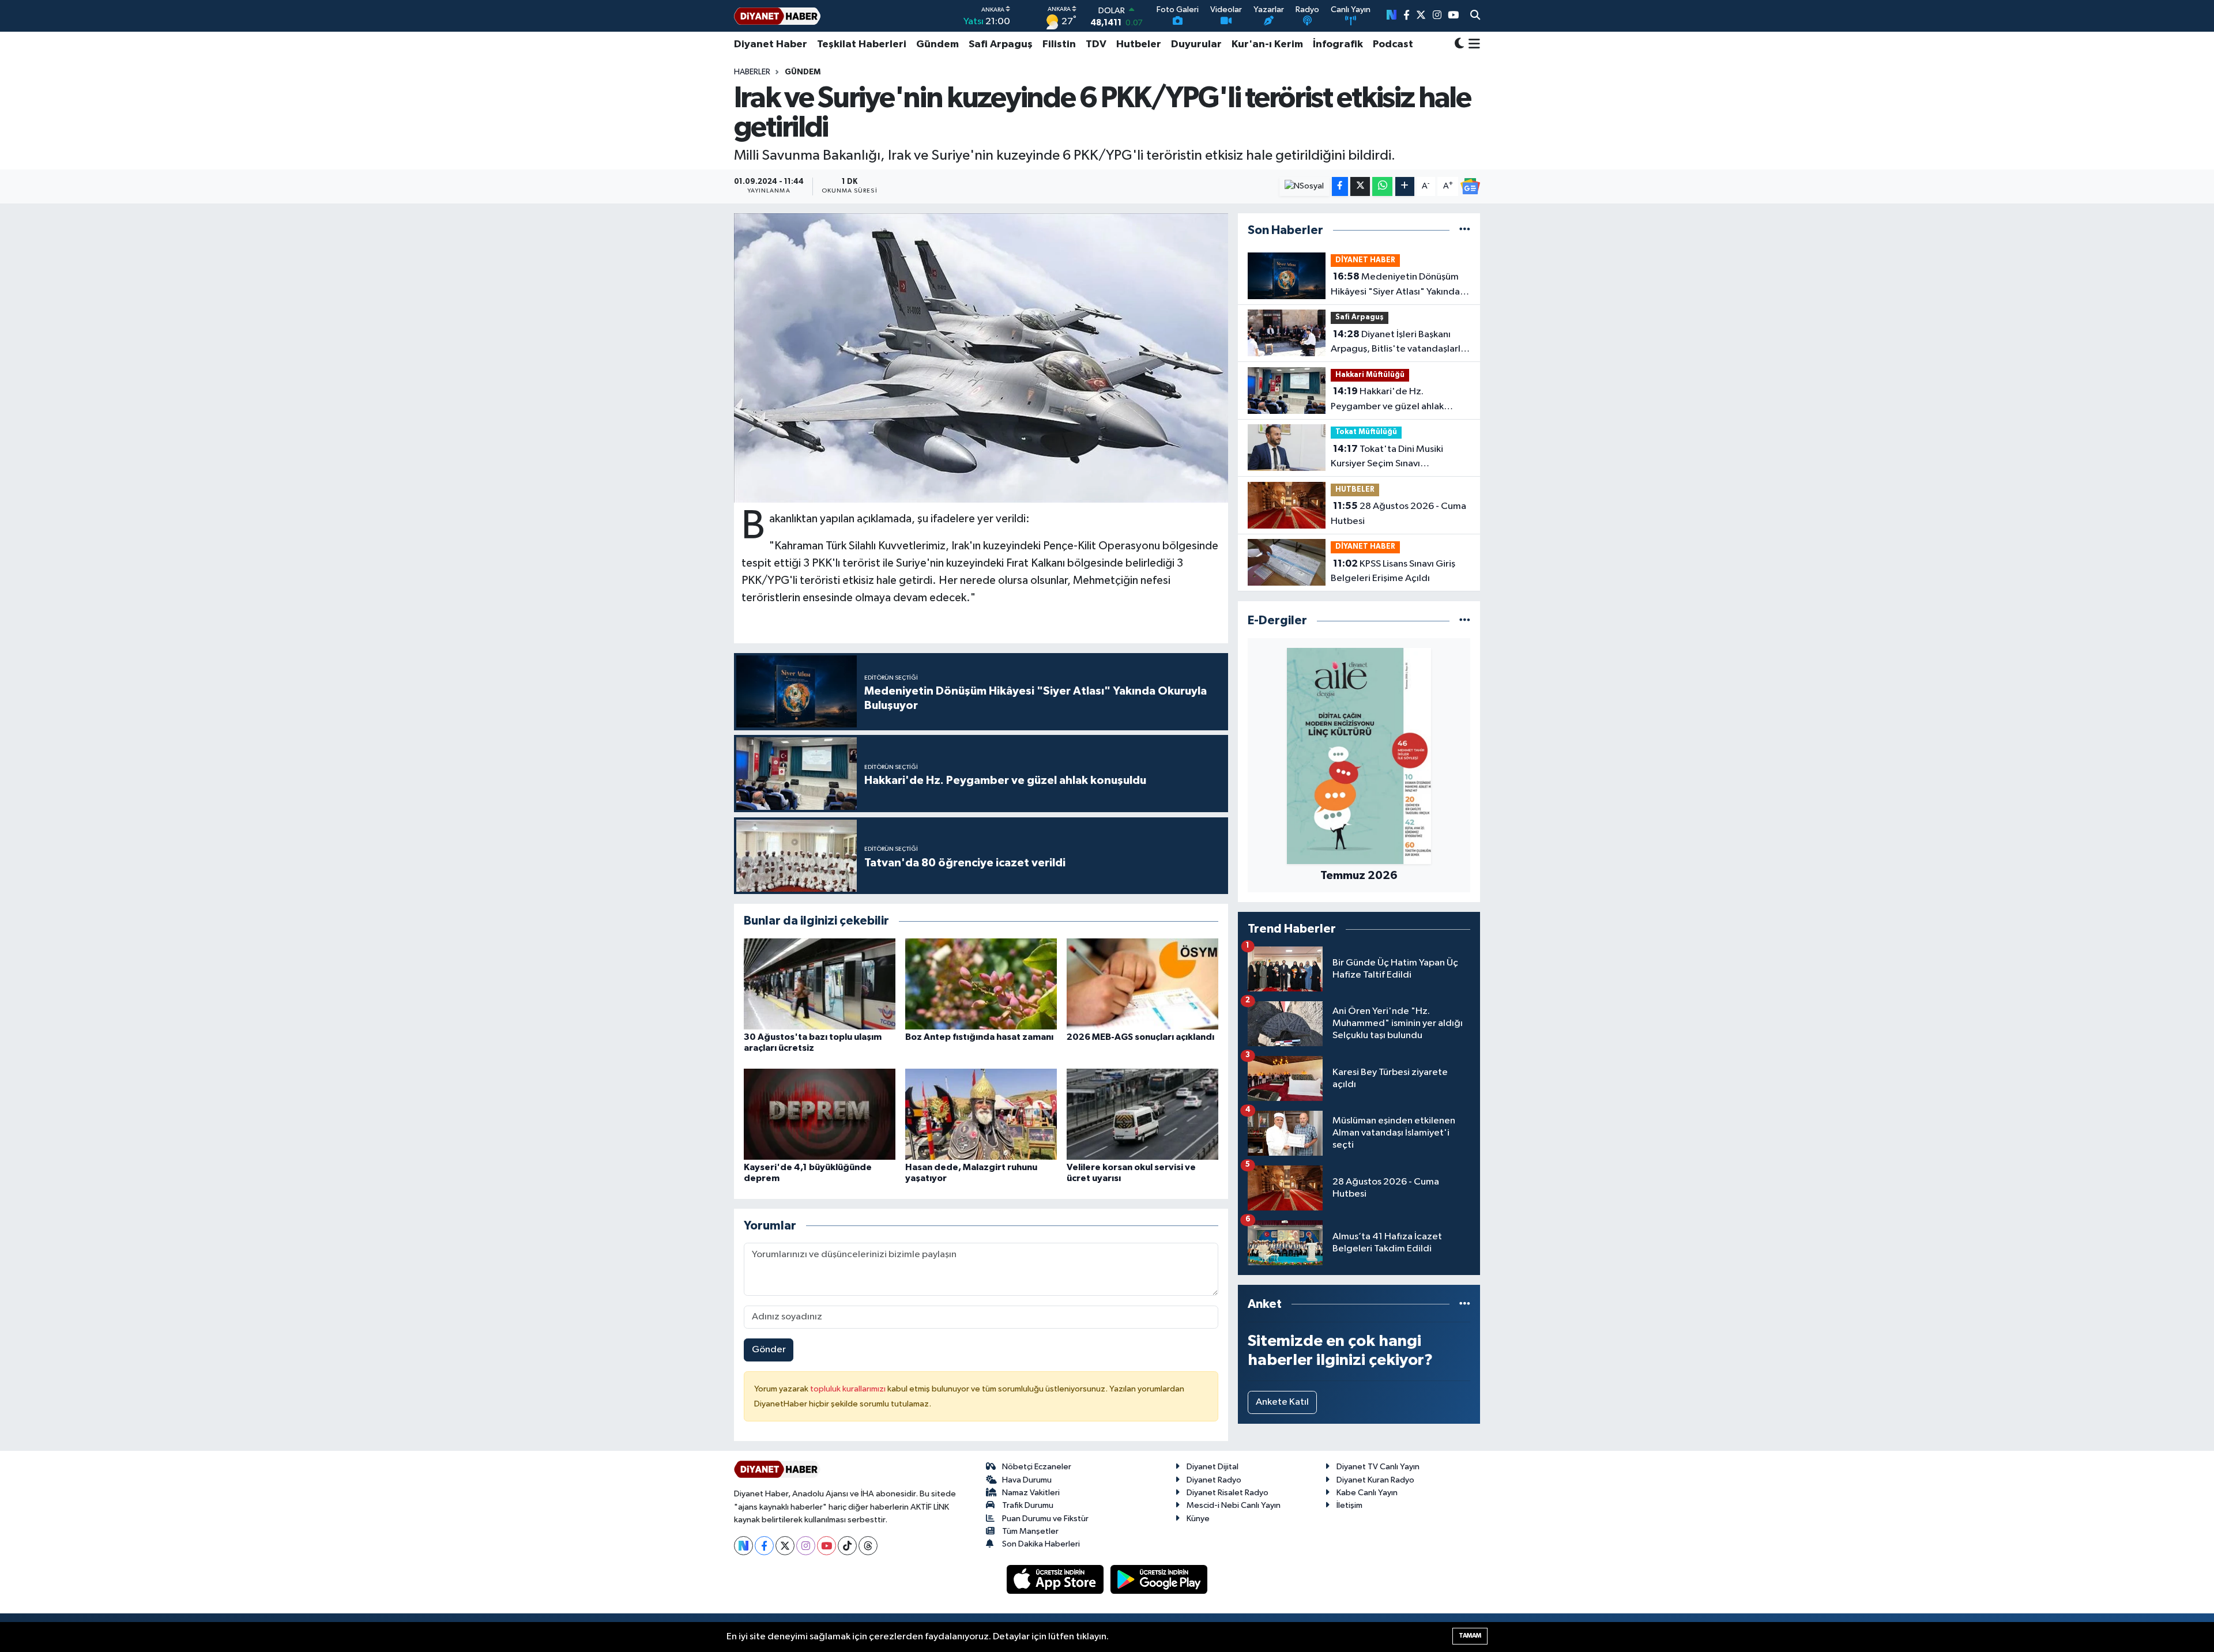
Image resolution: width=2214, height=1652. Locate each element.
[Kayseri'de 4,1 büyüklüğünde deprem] (820, 1114)
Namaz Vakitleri (1031, 1493)
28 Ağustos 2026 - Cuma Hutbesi (1398, 514)
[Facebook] (764, 1546)
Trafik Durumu (1028, 1505)
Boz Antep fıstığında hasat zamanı (979, 1037)
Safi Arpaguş (1001, 44)
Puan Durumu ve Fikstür (1045, 1519)
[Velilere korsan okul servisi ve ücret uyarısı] (1142, 1114)
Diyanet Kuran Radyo (1375, 1480)
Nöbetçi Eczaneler (1037, 1467)
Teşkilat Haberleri (862, 44)
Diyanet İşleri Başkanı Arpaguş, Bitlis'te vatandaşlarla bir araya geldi (1398, 343)
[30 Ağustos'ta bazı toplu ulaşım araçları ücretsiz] (820, 984)
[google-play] (1159, 1579)
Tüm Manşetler (1030, 1531)
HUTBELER (1355, 490)
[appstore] (1056, 1579)
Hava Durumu (1027, 1480)
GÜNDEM (803, 72)
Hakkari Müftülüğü (1370, 375)
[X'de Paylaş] (1360, 186)
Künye (1198, 1519)
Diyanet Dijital (1213, 1467)
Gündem (937, 44)
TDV (1096, 44)
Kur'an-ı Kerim (1267, 44)
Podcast (1393, 44)
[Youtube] (827, 1546)
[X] (785, 1546)
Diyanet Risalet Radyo (1228, 1493)
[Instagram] (806, 1546)
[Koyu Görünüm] (1459, 45)
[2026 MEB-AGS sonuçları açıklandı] (1142, 984)
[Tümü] (1465, 230)
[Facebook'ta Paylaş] (1340, 186)
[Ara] (1475, 16)
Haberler (752, 72)
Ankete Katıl (1282, 1402)
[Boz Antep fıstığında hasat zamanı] (981, 984)
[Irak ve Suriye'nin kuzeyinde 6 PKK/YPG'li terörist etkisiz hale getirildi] (981, 358)
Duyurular (1196, 44)
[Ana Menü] (1472, 44)
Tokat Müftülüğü (1366, 432)
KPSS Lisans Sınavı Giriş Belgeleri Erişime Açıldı (1393, 571)
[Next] (743, 1546)
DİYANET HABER (1365, 260)
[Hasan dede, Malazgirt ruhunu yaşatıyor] (981, 1114)
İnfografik (1338, 44)
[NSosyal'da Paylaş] (1304, 186)
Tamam (1470, 1636)
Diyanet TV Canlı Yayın (1378, 1467)
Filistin (1059, 44)
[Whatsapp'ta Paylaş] (1382, 186)
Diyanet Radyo (1214, 1480)
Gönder (769, 1350)
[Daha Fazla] (1405, 186)
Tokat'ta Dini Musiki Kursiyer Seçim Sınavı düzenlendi (1387, 458)
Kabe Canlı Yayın (1367, 1493)
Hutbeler (1139, 44)
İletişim (1349, 1505)
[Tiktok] (847, 1546)
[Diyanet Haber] (777, 16)
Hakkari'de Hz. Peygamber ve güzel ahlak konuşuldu (1387, 400)
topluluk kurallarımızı (849, 1389)
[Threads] (868, 1546)
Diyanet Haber (771, 44)
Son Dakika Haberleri (1041, 1544)
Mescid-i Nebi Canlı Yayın (1234, 1505)
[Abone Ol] (1470, 186)
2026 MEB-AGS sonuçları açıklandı (1140, 1037)
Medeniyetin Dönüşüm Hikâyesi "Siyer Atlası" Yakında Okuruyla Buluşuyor (1395, 285)
